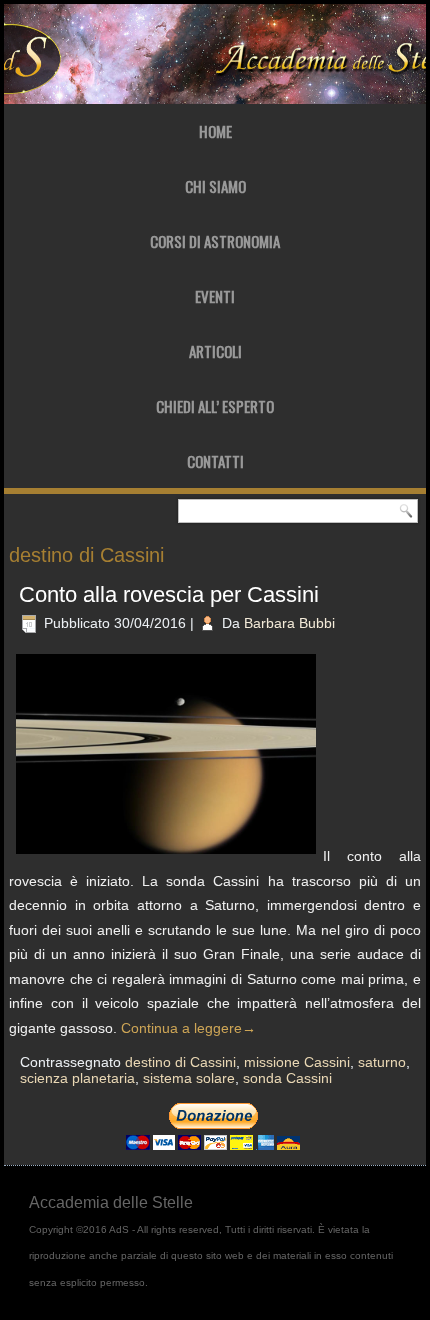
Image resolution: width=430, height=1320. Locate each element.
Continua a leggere (188, 1028)
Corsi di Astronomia (215, 241)
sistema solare (189, 1078)
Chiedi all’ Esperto (215, 406)
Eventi (215, 296)
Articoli (215, 351)
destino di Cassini (180, 1062)
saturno (382, 1062)
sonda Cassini (287, 1078)
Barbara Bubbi (289, 623)
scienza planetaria (77, 1078)
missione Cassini (297, 1062)
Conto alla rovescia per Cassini (169, 594)
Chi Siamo (215, 186)
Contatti (215, 461)
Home (215, 131)
